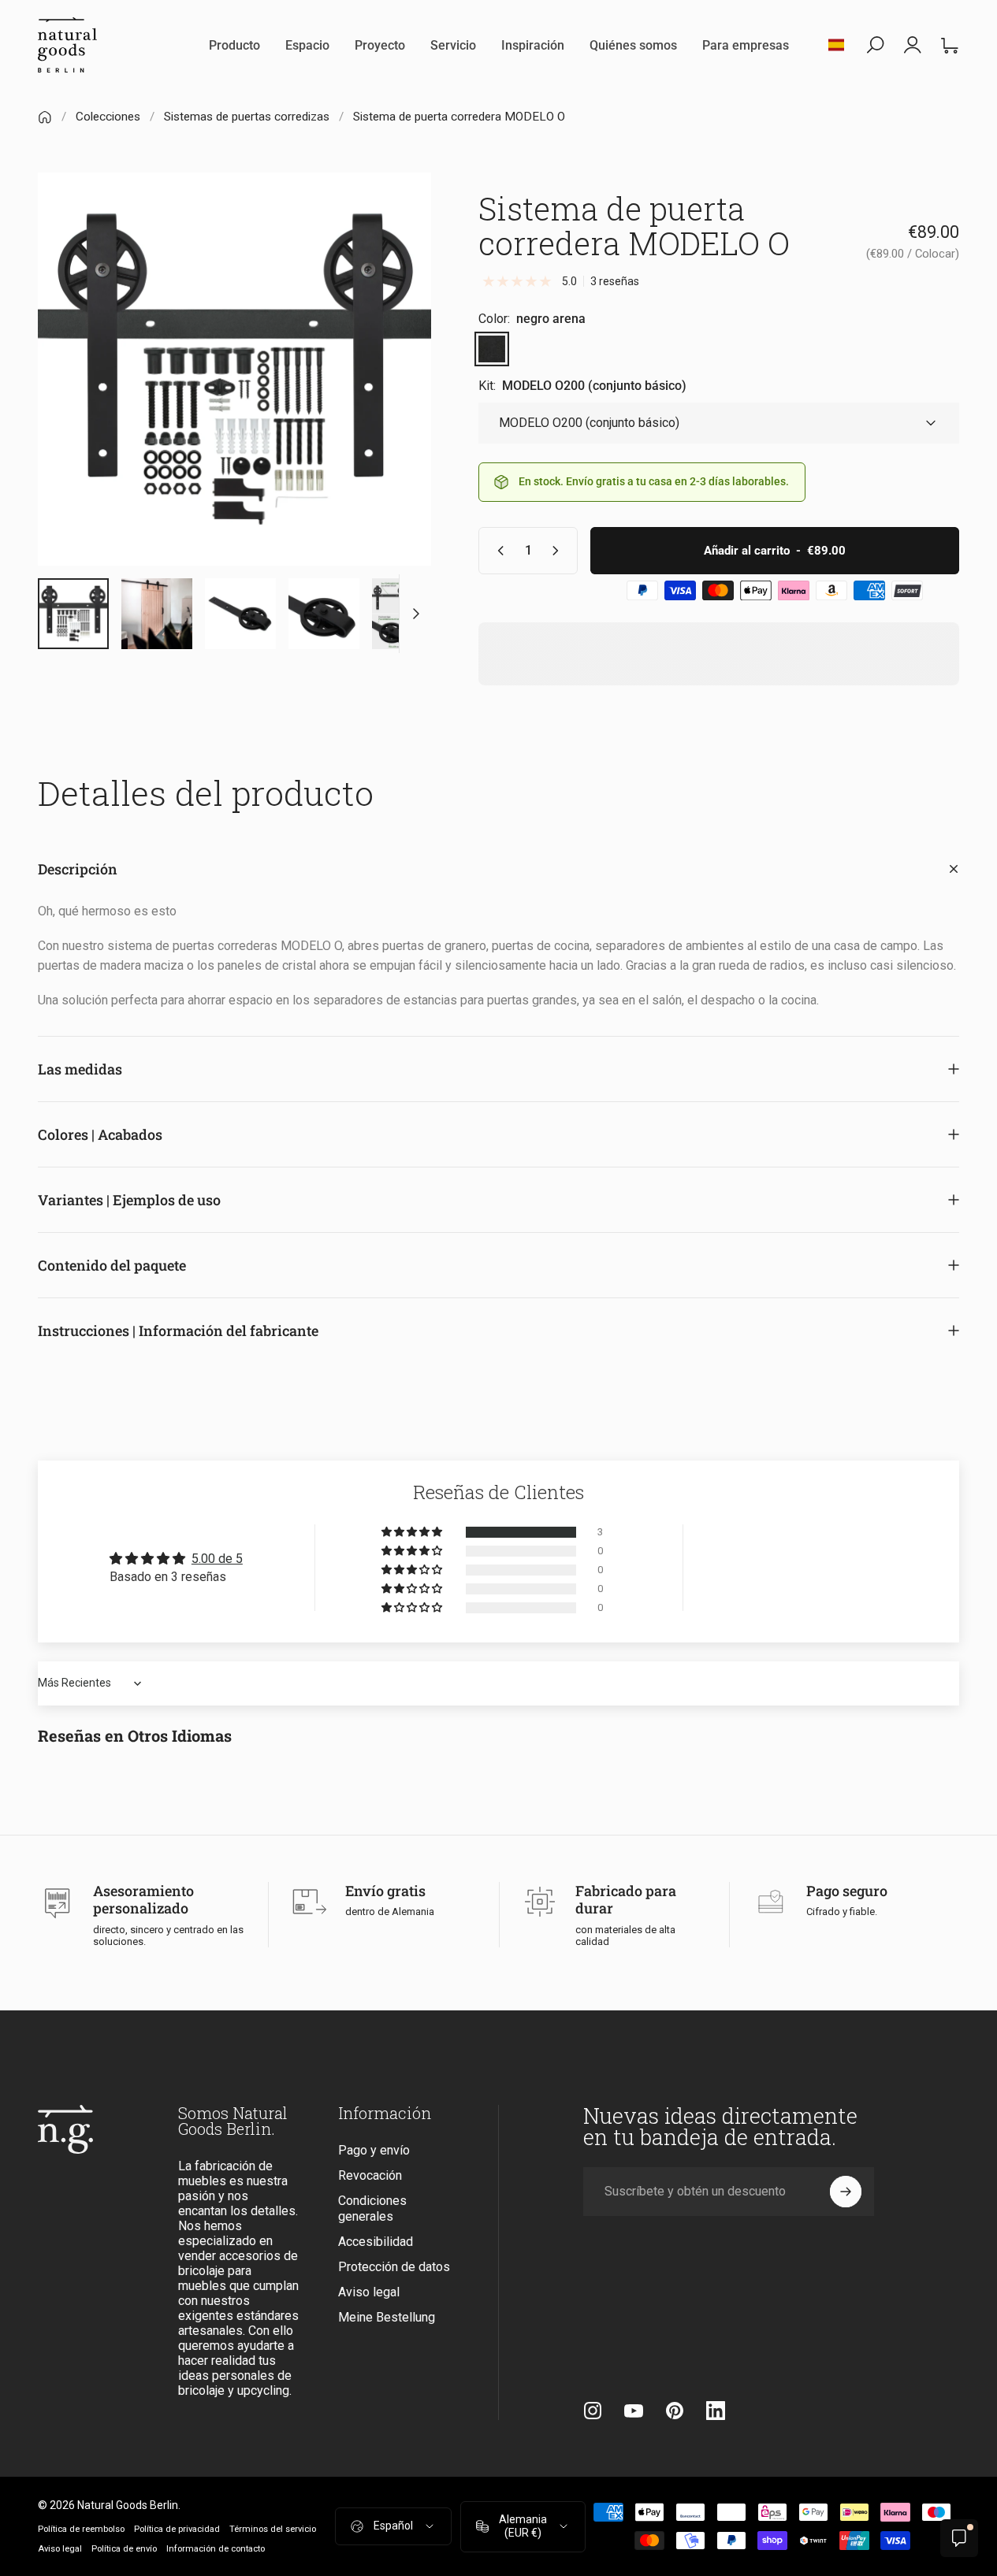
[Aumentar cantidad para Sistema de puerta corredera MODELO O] (559, 551)
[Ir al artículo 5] (324, 614)
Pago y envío (374, 2150)
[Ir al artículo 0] (73, 614)
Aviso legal (369, 2292)
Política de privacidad (177, 2529)
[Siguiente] (390, 395)
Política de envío (124, 2549)
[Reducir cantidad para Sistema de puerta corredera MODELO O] (497, 551)
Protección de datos (394, 2267)
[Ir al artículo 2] (157, 614)
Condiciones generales (372, 2209)
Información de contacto (216, 2549)
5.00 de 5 (217, 1559)
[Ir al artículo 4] (240, 614)
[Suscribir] (846, 2192)
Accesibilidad (376, 2242)
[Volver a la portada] (45, 117)
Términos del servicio (273, 2529)
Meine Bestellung (387, 2317)
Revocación (370, 2175)
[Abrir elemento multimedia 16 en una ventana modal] (234, 369)
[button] (413, 1532)
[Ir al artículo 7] (407, 614)
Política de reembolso (81, 2529)
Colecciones (108, 117)
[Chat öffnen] (959, 2538)
